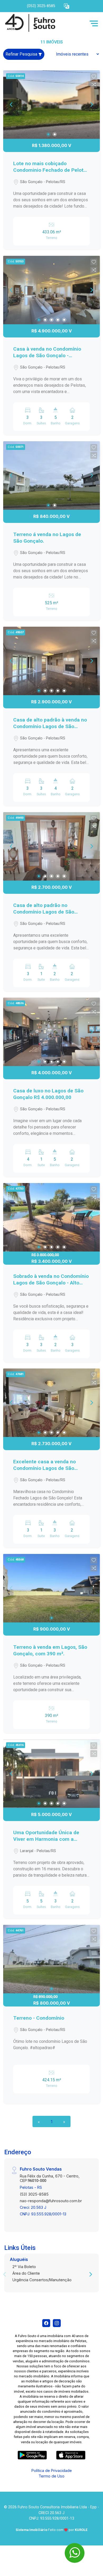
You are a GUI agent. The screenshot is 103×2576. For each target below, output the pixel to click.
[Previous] (12, 105)
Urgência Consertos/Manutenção (42, 2280)
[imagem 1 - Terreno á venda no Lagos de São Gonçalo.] (51, 475)
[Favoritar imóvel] (94, 77)
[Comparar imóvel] (94, 85)
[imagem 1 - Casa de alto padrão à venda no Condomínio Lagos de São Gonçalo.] (51, 661)
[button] (67, 6)
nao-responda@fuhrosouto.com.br (51, 2201)
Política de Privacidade (52, 2470)
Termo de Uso (51, 2476)
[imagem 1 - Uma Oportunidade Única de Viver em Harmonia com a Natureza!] (51, 1774)
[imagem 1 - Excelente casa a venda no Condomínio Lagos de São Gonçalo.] (51, 1403)
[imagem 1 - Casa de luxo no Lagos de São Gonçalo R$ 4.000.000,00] (51, 1032)
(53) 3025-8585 (34, 2194)
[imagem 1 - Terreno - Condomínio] (51, 1959)
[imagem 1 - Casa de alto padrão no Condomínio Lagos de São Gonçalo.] (51, 846)
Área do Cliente (26, 2273)
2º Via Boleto (24, 2267)
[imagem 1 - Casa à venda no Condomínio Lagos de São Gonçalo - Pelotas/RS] (51, 290)
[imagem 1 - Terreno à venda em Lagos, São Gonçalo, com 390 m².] (51, 1588)
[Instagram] (57, 2323)
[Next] (91, 105)
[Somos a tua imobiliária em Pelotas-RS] (43, 23)
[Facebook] (46, 2323)
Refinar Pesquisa (22, 54)
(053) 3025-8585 (41, 6)
